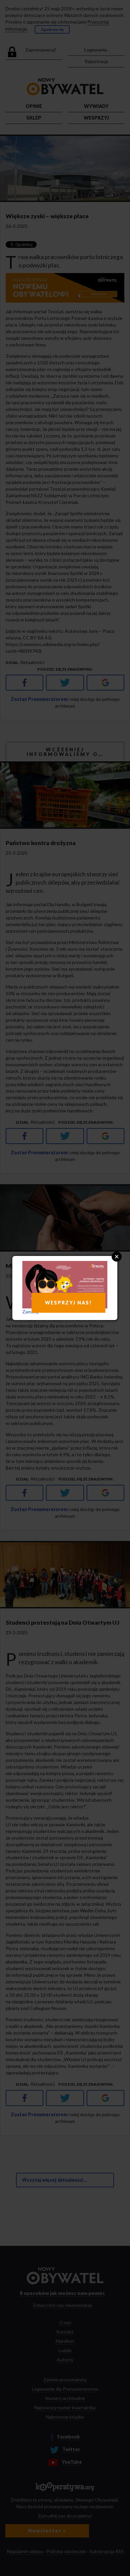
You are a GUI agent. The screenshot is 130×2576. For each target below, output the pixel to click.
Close (117, 1257)
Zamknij (30, 1312)
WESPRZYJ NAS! (68, 1303)
